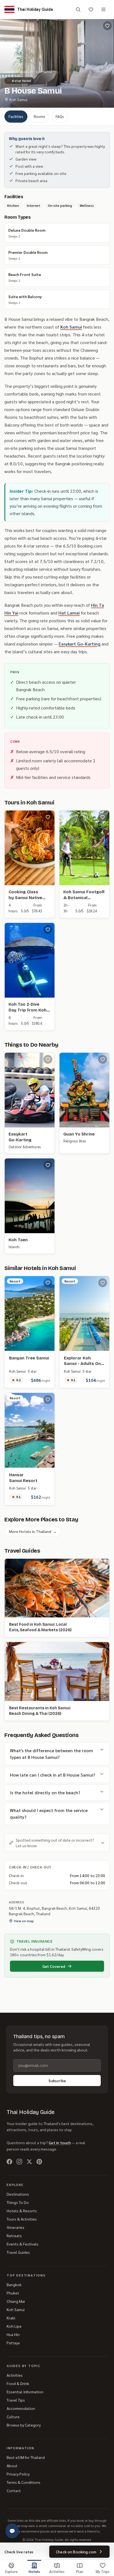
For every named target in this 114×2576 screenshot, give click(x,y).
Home (9, 72)
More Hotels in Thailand (33, 1531)
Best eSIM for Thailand (26, 2457)
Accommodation (21, 2408)
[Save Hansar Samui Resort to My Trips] (48, 1400)
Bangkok (14, 2285)
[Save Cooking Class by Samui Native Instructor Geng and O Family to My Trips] (48, 817)
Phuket (13, 2293)
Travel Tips (16, 2400)
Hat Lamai (69, 613)
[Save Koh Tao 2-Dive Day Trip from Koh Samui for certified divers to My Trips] (48, 930)
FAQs (60, 116)
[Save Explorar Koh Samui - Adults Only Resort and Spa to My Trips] (103, 1283)
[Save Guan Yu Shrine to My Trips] (103, 1059)
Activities (15, 2375)
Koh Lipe (14, 2326)
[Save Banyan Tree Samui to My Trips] (48, 1283)
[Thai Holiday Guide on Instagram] (19, 2162)
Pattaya (13, 2343)
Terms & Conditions (24, 2482)
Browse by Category (24, 2425)
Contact (14, 2490)
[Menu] (103, 9)
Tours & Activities (22, 2219)
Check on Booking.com (76, 2552)
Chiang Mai (16, 2301)
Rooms (39, 116)
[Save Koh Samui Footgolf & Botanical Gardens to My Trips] (103, 817)
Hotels (25, 72)
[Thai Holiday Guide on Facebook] (9, 2162)
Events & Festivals (23, 2244)
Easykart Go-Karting (80, 644)
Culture (13, 2417)
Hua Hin (13, 2334)
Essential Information (25, 2392)
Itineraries (15, 2227)
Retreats (14, 2236)
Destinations (18, 2194)
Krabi (11, 2318)
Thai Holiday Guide (31, 2112)
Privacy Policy (18, 2474)
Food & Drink (18, 2383)
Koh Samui (44, 72)
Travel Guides (18, 2252)
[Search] (78, 9)
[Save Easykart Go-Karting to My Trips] (48, 1059)
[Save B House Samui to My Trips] (107, 26)
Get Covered (54, 1966)
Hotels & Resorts (22, 2211)
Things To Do (18, 2202)
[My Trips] (91, 9)
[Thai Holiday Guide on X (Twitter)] (29, 2162)
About (12, 2466)
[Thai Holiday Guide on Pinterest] (39, 2162)
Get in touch (60, 2143)
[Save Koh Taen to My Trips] (48, 1165)
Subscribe (57, 2081)
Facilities (16, 116)
